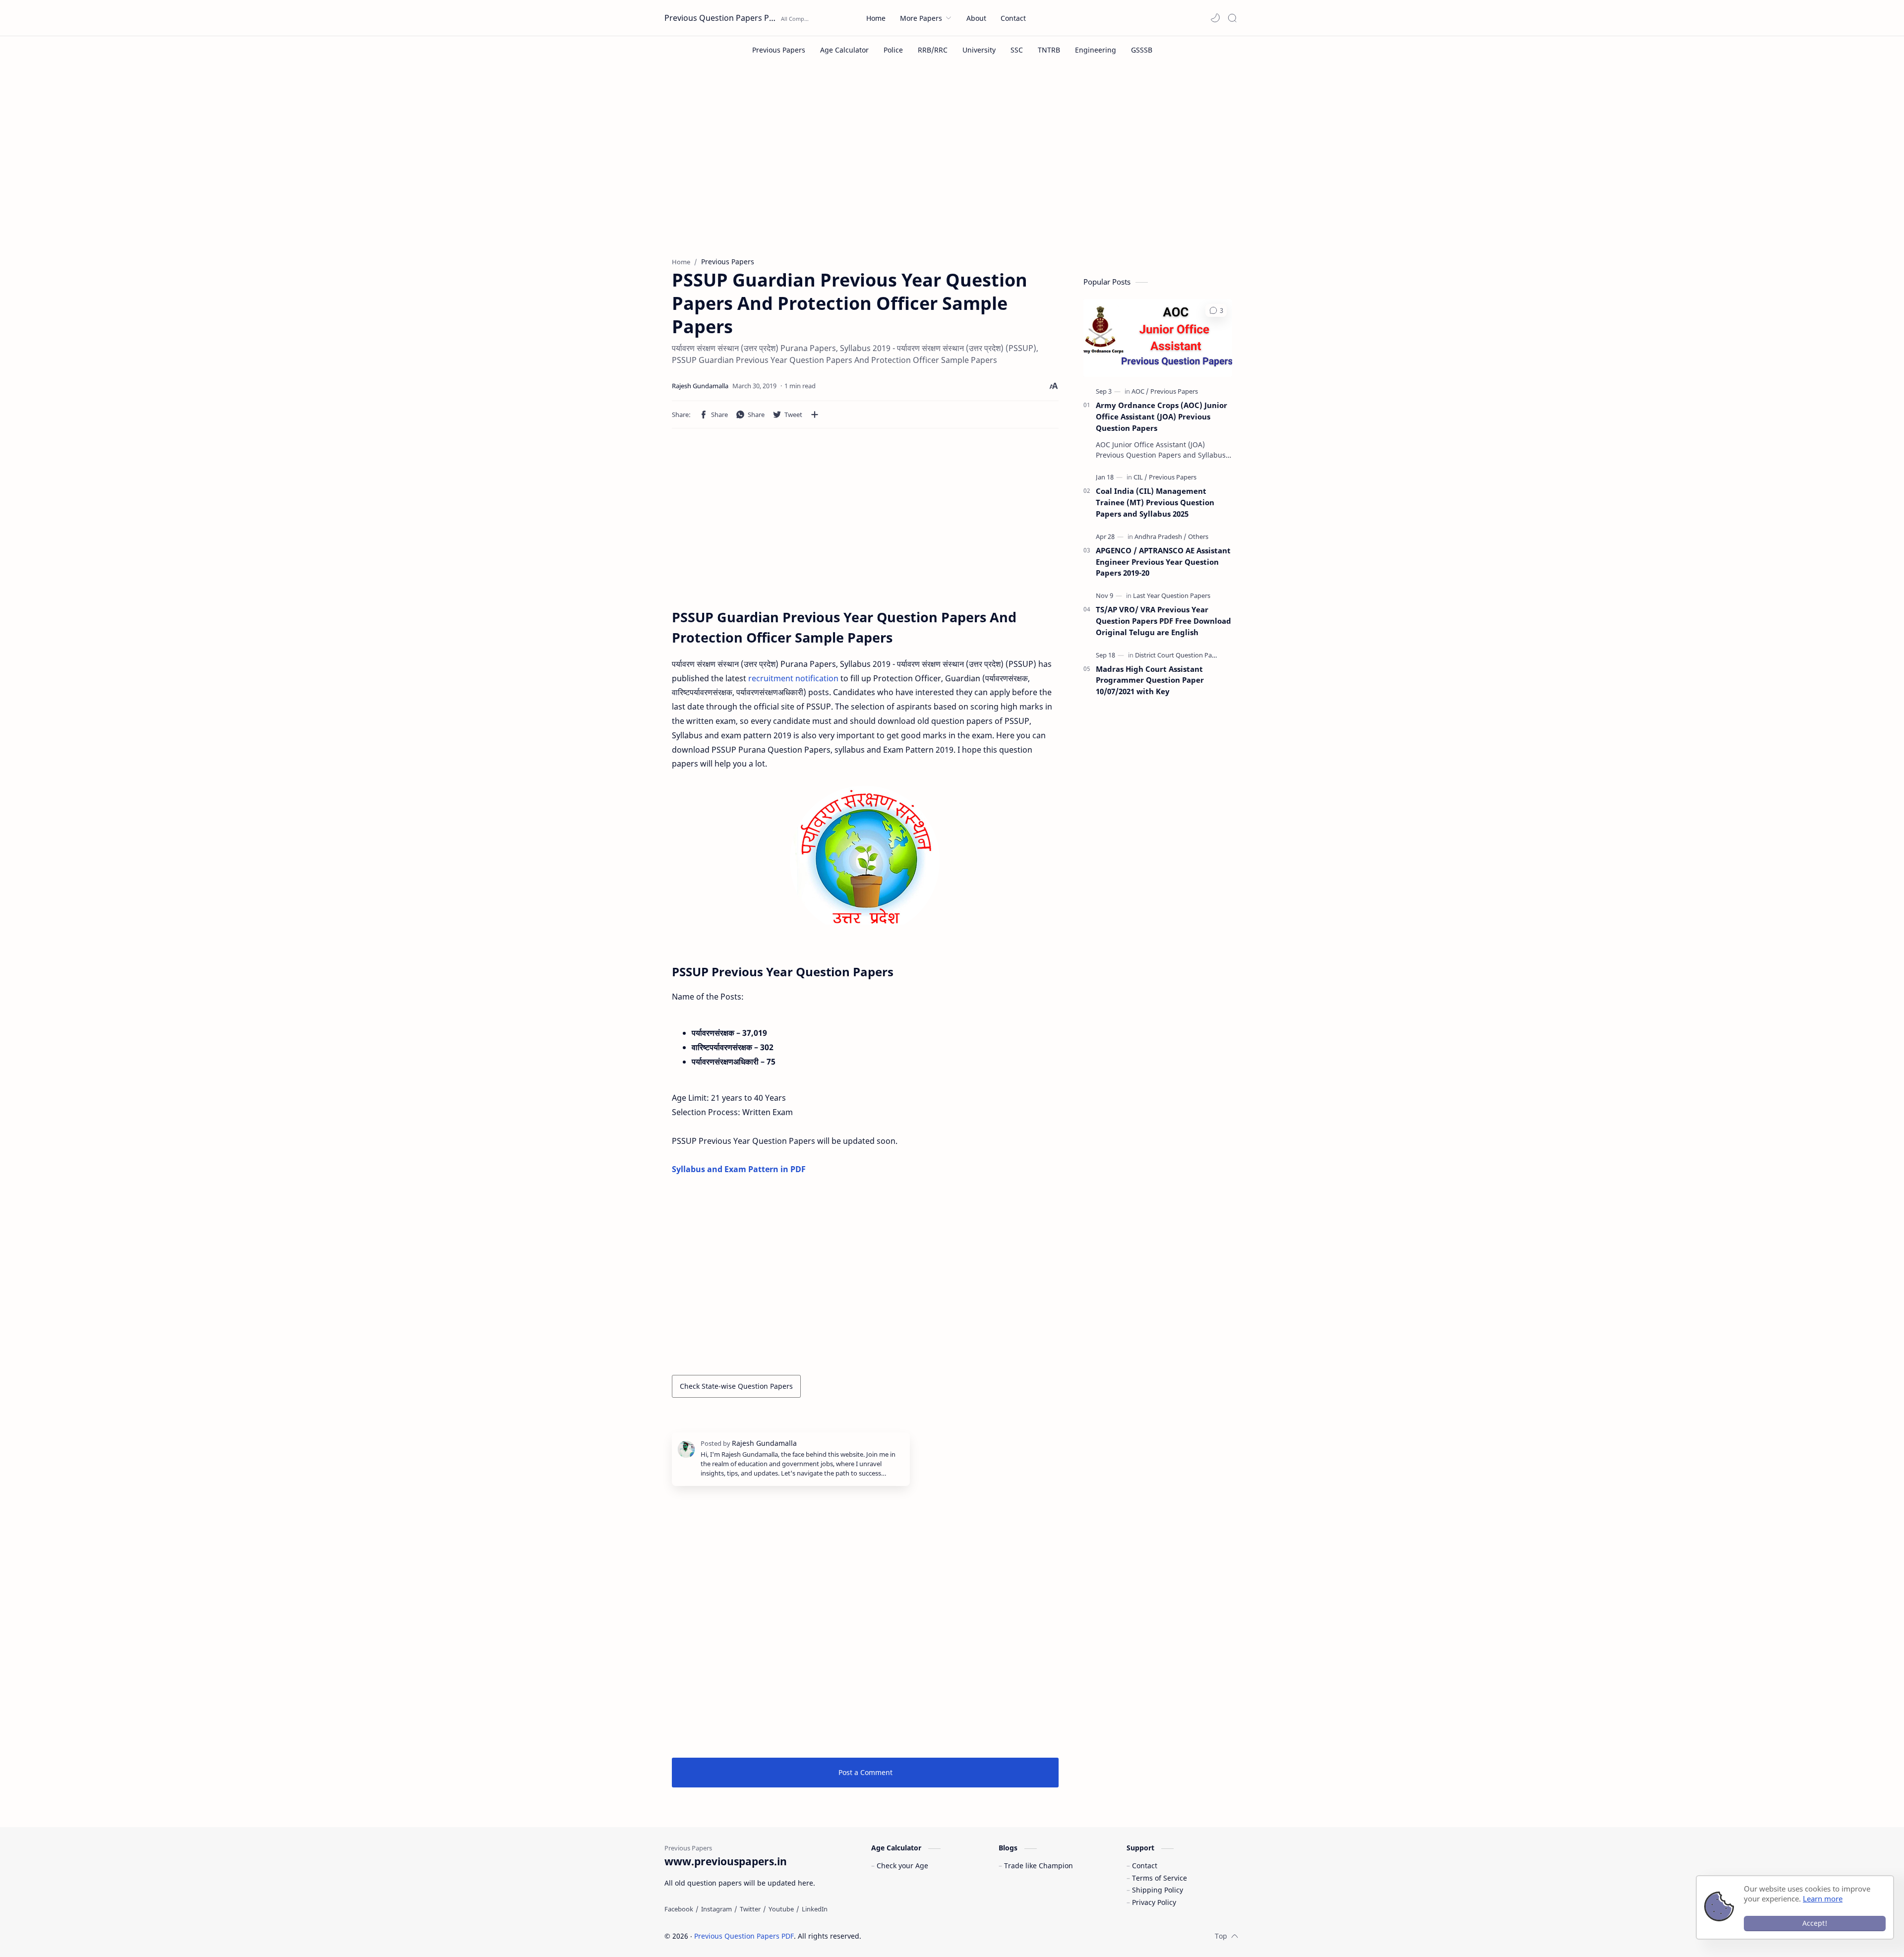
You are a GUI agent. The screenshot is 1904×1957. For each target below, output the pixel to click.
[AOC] (1140, 391)
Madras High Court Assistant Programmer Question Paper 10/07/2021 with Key (1150, 680)
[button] (1215, 18)
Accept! (1815, 1923)
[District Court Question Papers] (1180, 655)
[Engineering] (1096, 50)
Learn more (1823, 1898)
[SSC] (1017, 50)
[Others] (1198, 536)
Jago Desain (928, 1936)
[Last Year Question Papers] (1172, 595)
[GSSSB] (1142, 50)
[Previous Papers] (779, 50)
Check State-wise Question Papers (736, 1386)
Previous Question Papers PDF (721, 18)
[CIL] (1140, 477)
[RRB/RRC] (933, 50)
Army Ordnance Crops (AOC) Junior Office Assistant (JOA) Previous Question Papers (1161, 416)
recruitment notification (793, 678)
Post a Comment (865, 1772)
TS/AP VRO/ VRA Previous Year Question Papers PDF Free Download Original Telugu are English (1163, 621)
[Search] (1232, 18)
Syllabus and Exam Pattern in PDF (739, 1169)
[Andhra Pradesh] (1160, 536)
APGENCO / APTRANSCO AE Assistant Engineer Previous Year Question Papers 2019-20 (1163, 562)
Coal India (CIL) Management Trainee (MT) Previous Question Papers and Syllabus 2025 (1155, 502)
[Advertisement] (952, 168)
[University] (979, 50)
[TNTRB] (1049, 50)
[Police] (893, 50)
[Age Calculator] (844, 50)
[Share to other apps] (815, 415)
